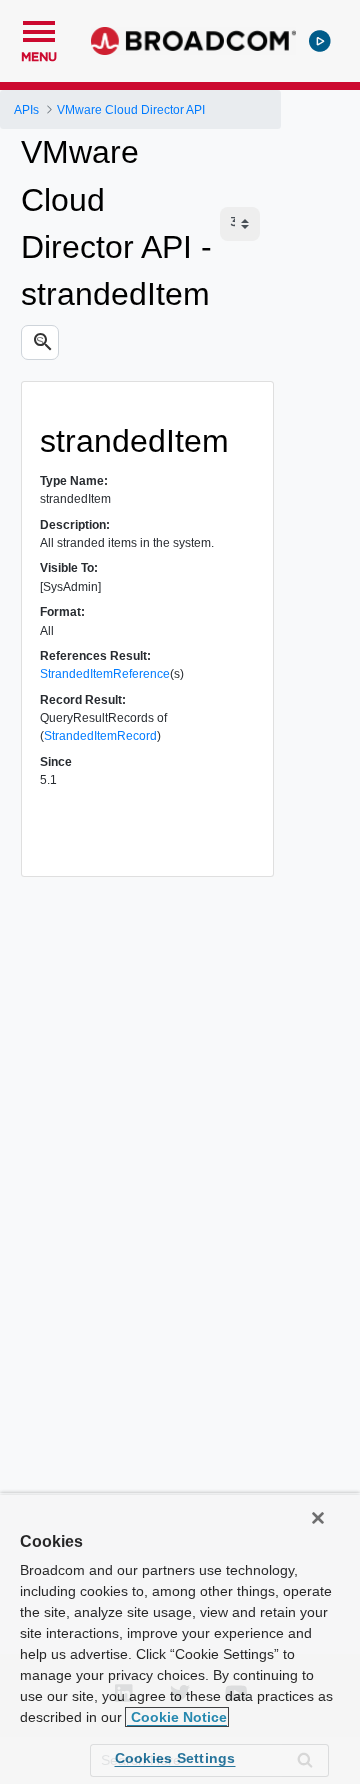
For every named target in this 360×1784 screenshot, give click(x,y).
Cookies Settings (175, 1758)
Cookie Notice (177, 1717)
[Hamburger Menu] (39, 29)
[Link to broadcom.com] (193, 41)
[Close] (318, 1518)
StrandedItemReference (105, 674)
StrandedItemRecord (100, 736)
